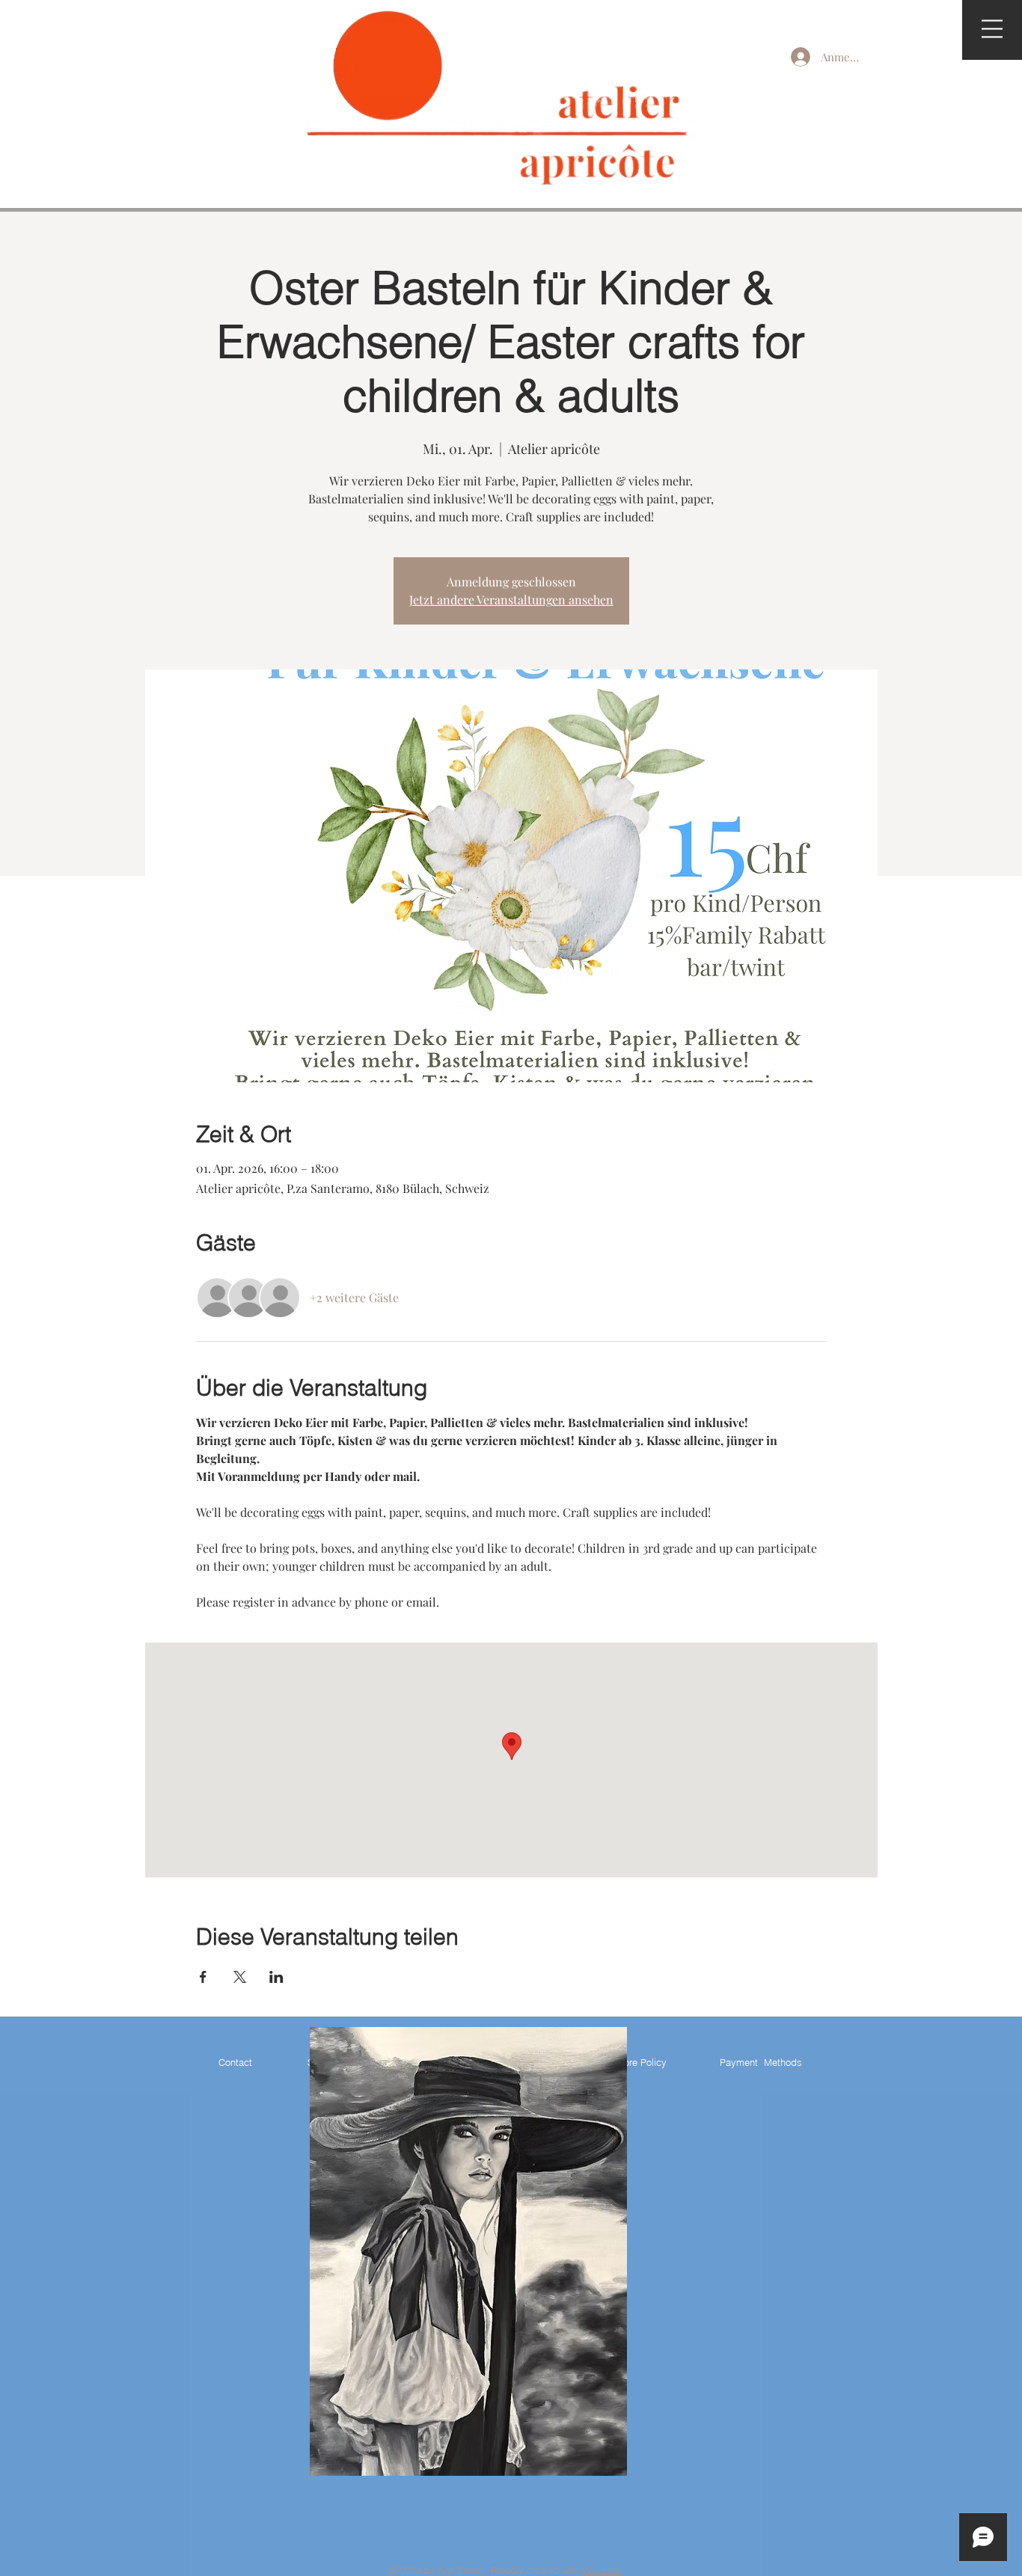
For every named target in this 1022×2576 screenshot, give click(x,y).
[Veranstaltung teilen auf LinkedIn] (276, 1977)
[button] (992, 29)
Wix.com (602, 2570)
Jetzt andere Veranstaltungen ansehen (511, 599)
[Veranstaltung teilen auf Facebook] (203, 1977)
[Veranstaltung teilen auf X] (240, 1977)
